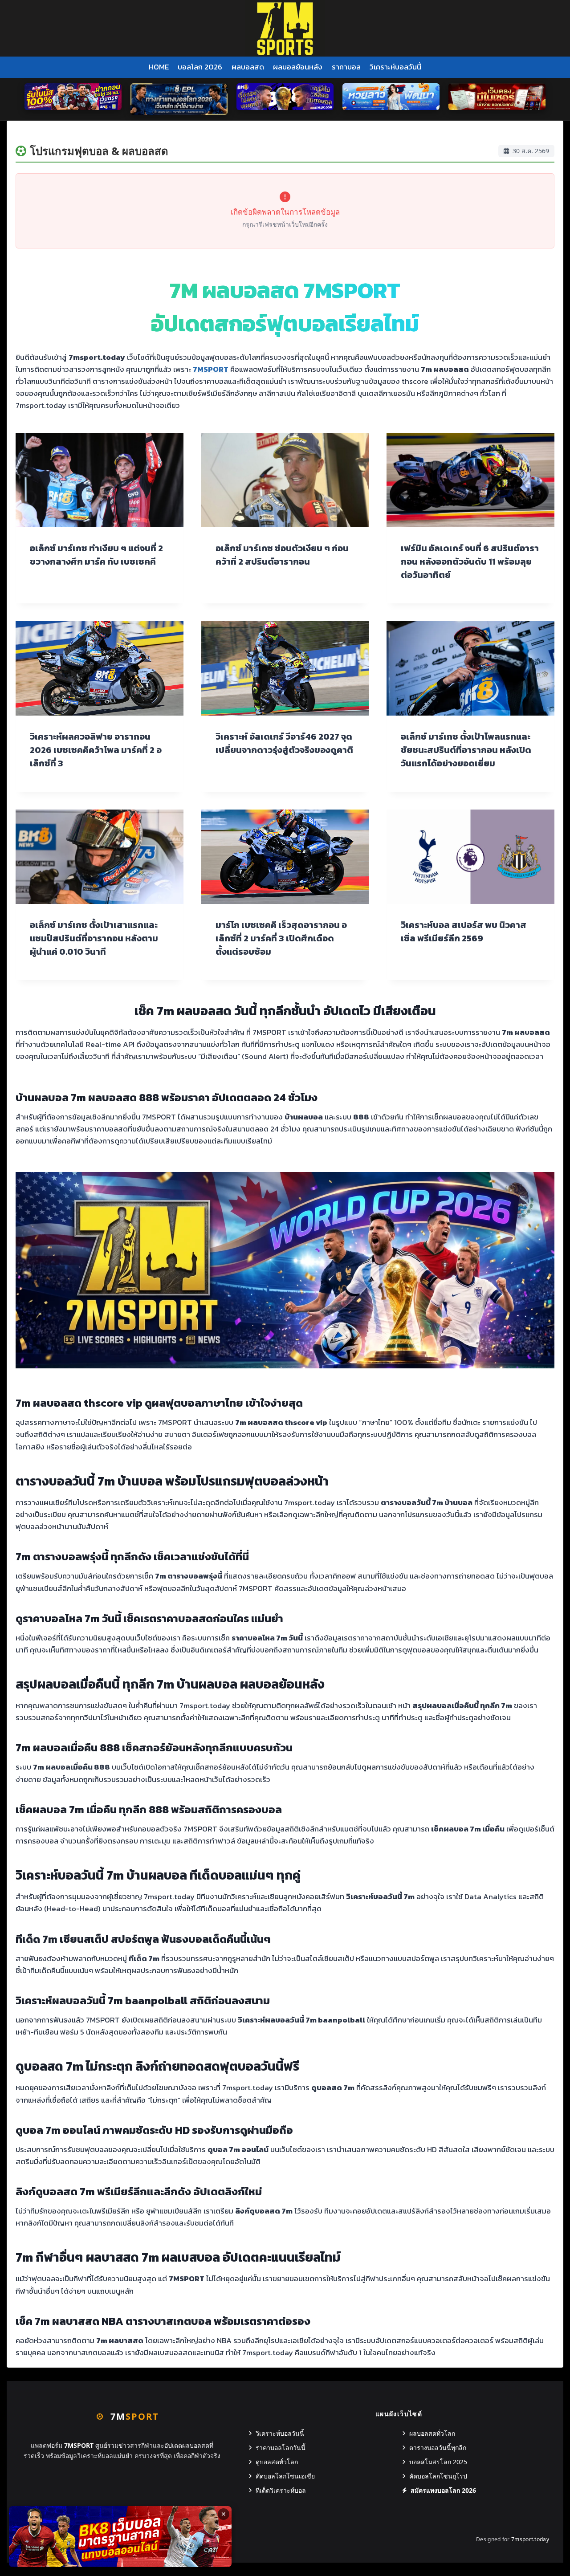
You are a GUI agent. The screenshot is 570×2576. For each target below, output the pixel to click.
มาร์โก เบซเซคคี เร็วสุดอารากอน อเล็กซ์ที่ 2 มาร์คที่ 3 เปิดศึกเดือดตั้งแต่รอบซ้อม (281, 938)
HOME (159, 67)
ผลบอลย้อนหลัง (298, 67)
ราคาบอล (346, 67)
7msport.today (530, 2539)
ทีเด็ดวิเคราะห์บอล (281, 2490)
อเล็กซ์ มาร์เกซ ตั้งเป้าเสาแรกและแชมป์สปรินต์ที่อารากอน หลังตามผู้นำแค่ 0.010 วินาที (94, 938)
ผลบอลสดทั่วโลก (432, 2433)
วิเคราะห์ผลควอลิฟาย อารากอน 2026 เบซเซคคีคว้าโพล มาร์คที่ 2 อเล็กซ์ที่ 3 (96, 750)
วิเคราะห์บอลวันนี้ (395, 67)
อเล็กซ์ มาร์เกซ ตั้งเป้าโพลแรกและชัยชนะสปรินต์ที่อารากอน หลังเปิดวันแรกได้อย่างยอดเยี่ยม (466, 750)
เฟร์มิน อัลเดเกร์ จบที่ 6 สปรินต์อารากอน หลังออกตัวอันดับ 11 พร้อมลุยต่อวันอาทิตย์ (470, 562)
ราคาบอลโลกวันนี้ (281, 2448)
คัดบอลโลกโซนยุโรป (438, 2476)
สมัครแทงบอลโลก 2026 (443, 2490)
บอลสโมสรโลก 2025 (438, 2462)
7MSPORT (211, 369)
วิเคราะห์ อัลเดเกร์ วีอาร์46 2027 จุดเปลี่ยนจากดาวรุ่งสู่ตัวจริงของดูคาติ (284, 743)
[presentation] (100, 480)
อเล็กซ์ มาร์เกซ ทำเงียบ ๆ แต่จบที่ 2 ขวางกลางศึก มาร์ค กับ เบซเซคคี (96, 555)
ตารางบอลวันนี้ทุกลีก (438, 2448)
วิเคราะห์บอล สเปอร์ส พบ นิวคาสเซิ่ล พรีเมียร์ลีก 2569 (464, 932)
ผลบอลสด (248, 67)
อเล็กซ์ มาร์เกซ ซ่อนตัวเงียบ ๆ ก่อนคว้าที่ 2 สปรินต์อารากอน (282, 555)
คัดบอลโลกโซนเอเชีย (285, 2476)
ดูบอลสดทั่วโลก (277, 2462)
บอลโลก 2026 (200, 67)
